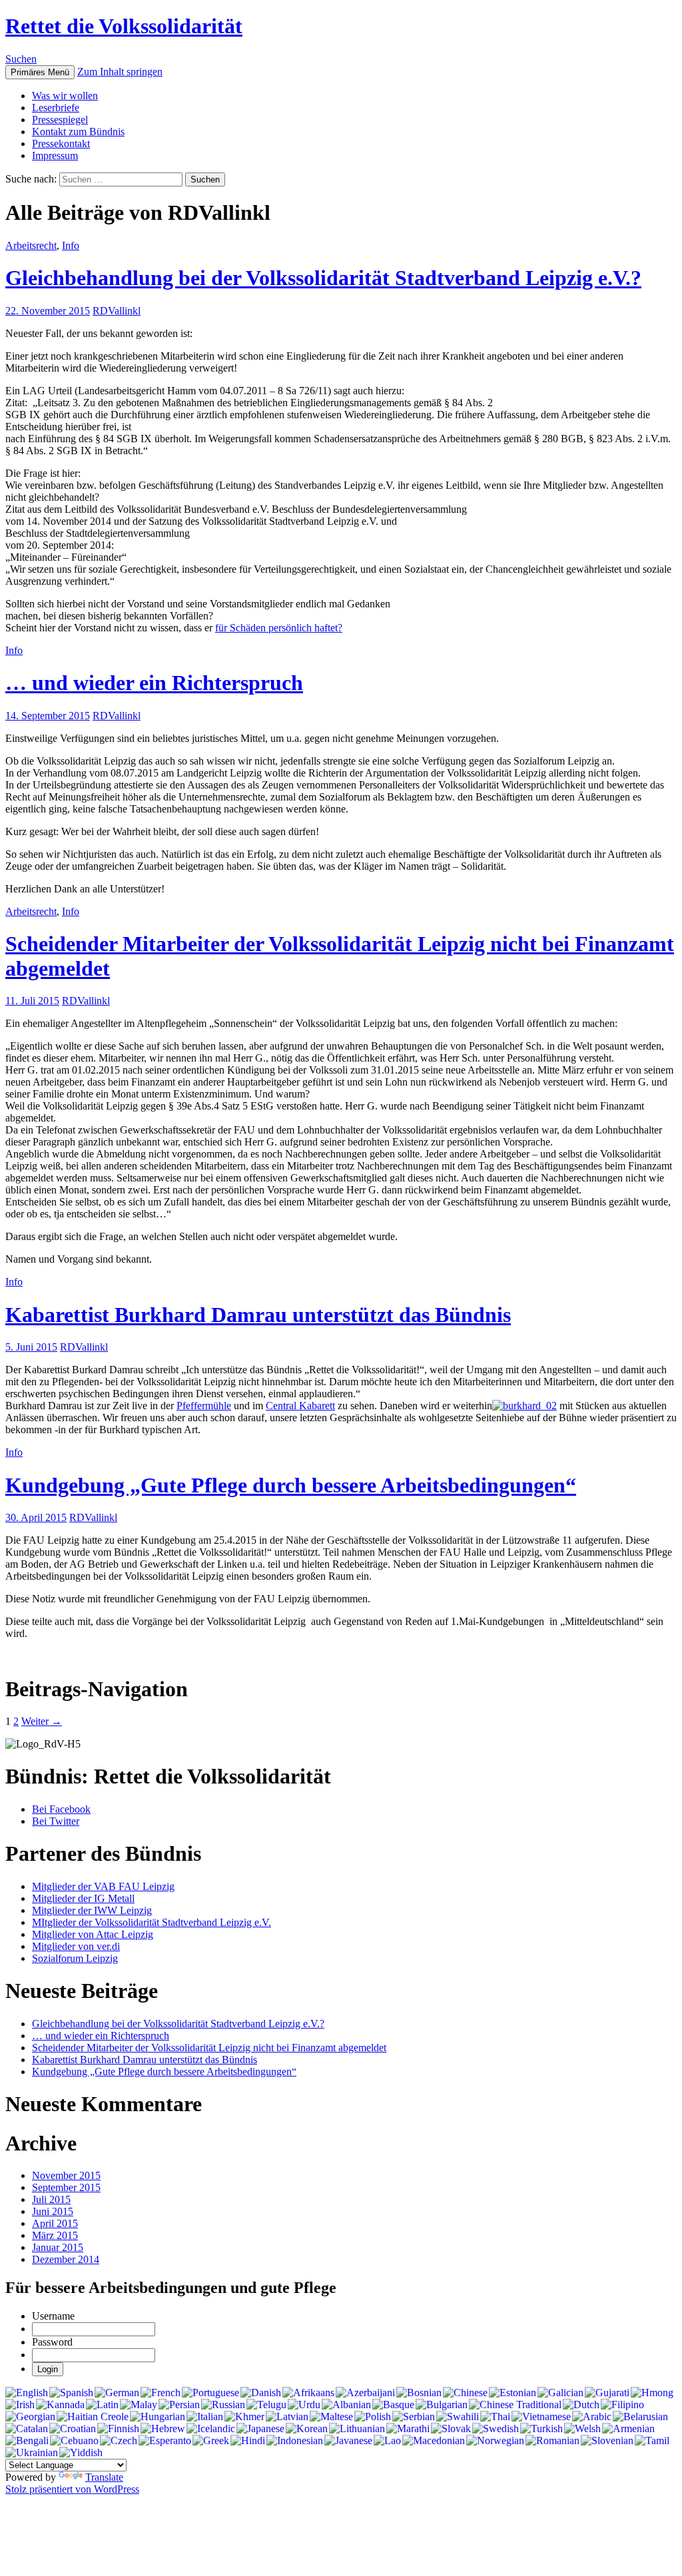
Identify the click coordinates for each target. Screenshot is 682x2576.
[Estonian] (512, 2393)
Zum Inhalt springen (120, 72)
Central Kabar (295, 1406)
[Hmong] (652, 2393)
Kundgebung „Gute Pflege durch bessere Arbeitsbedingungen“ (291, 1485)
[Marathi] (408, 2429)
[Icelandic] (211, 2429)
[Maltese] (331, 2417)
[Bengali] (27, 2441)
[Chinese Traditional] (515, 2405)
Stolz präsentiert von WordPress (72, 2489)
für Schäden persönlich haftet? (279, 628)
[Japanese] (260, 2429)
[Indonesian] (295, 2441)
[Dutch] (581, 2405)
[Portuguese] (210, 2393)
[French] (161, 2393)
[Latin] (102, 2405)
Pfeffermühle (204, 1406)
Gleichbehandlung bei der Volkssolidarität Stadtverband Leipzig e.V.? (323, 278)
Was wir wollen (65, 96)
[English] (27, 2393)
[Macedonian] (434, 2441)
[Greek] (211, 2441)
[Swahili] (458, 2417)
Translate (104, 2477)
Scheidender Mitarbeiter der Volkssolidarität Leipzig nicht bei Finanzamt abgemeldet (209, 2048)
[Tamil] (652, 2441)
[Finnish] (118, 2429)
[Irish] (20, 2405)
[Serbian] (414, 2417)
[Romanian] (552, 2441)
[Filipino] (622, 2405)
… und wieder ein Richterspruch (154, 683)
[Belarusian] (640, 2417)
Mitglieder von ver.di (76, 1946)
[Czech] (119, 2441)
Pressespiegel (60, 120)
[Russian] (223, 2405)
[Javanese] (348, 2441)
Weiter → (42, 1721)
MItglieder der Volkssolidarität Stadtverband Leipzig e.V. (152, 1922)
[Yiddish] (81, 2453)
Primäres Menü (40, 72)
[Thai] (495, 2417)
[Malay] (139, 2405)
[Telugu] (266, 2405)
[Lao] (387, 2441)
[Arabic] (592, 2417)
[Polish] (373, 2417)
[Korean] (307, 2429)
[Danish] (261, 2393)
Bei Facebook (61, 1809)
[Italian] (205, 2417)
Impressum (55, 156)
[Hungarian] (158, 2417)
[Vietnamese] (541, 2417)
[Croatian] (73, 2429)
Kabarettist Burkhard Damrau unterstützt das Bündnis (258, 1315)
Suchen (21, 59)
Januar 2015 (58, 2247)
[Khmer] (244, 2417)
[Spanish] (71, 2393)
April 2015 (55, 2223)
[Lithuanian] (357, 2429)
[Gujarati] (607, 2393)
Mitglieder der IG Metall (83, 1898)
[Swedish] (496, 2429)
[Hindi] (248, 2441)
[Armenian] (628, 2429)
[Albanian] (346, 2405)
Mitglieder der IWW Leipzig (92, 1910)
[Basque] (393, 2405)
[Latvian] (287, 2417)
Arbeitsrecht (31, 245)
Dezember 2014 (66, 2259)
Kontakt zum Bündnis (78, 132)
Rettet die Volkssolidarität (124, 26)
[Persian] (179, 2405)
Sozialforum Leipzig (75, 1958)
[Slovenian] (607, 2441)
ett (330, 1406)
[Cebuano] (74, 2441)
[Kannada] (60, 2405)
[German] (117, 2393)
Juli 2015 (51, 2199)
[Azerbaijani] (365, 2393)
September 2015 (66, 2187)
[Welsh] (582, 2429)
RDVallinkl (117, 311)
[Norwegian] (495, 2441)
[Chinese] (465, 2393)
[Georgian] (30, 2417)
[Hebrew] (163, 2429)
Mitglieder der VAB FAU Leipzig (103, 1886)
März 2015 (55, 2235)
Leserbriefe (56, 108)
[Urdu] (304, 2405)
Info (71, 245)
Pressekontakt (61, 144)
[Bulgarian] (442, 2405)
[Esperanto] (165, 2441)
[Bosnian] (419, 2393)
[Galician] (560, 2393)
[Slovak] (451, 2429)
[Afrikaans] (308, 2393)
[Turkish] (541, 2429)
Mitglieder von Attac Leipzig (93, 1934)
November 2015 (66, 2175)
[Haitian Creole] (93, 2417)
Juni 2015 (53, 2211)
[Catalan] (27, 2429)
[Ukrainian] (32, 2453)
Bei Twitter (56, 1821)
